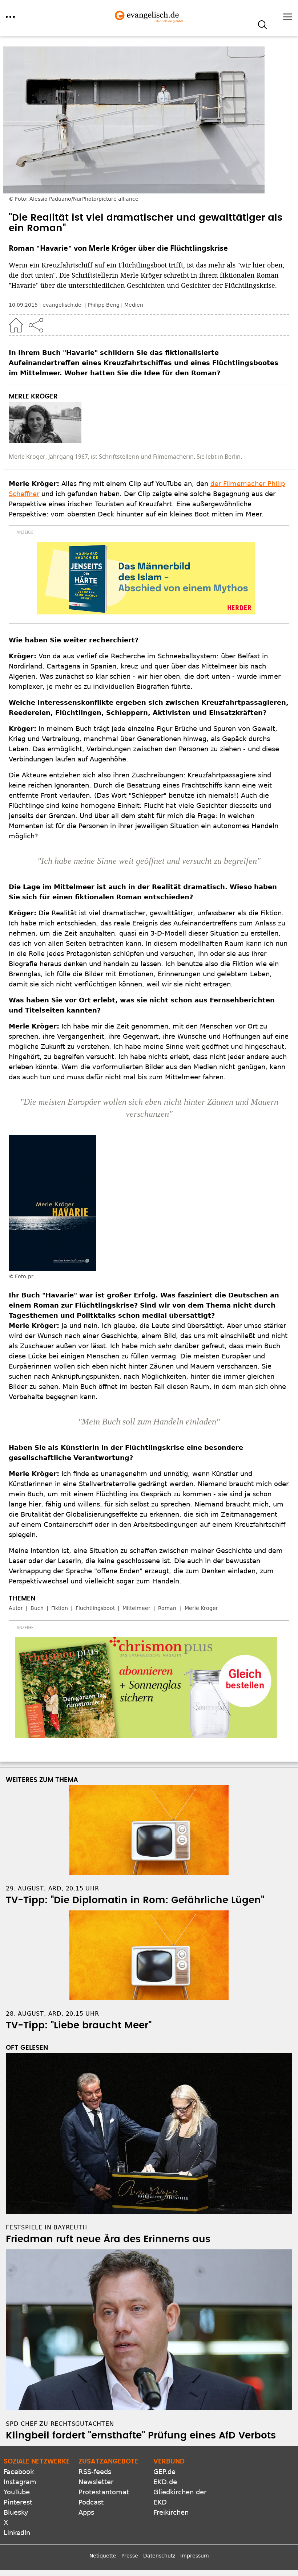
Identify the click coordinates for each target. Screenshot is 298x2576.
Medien (134, 305)
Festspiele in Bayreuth (47, 2227)
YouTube (17, 2492)
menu (10, 17)
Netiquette (103, 2556)
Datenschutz (159, 2556)
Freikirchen (171, 2512)
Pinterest (18, 2502)
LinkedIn (17, 2533)
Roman (167, 1608)
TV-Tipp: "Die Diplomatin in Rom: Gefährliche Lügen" (135, 1900)
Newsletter (96, 2482)
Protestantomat (104, 2492)
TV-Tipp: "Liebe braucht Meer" (79, 2025)
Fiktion (60, 1608)
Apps (86, 2512)
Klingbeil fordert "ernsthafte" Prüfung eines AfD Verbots (141, 2436)
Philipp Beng (104, 305)
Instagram (20, 2482)
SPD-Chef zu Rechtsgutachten (60, 2424)
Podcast (91, 2502)
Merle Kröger (201, 1608)
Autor (16, 1608)
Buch (37, 1608)
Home (16, 325)
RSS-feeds (95, 2472)
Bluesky (16, 2512)
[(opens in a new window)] (146, 578)
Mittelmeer (136, 1608)
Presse (130, 2556)
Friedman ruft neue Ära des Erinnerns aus (108, 2239)
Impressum (195, 2556)
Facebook (19, 2472)
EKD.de (165, 2482)
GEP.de (164, 2472)
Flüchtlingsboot (95, 1608)
